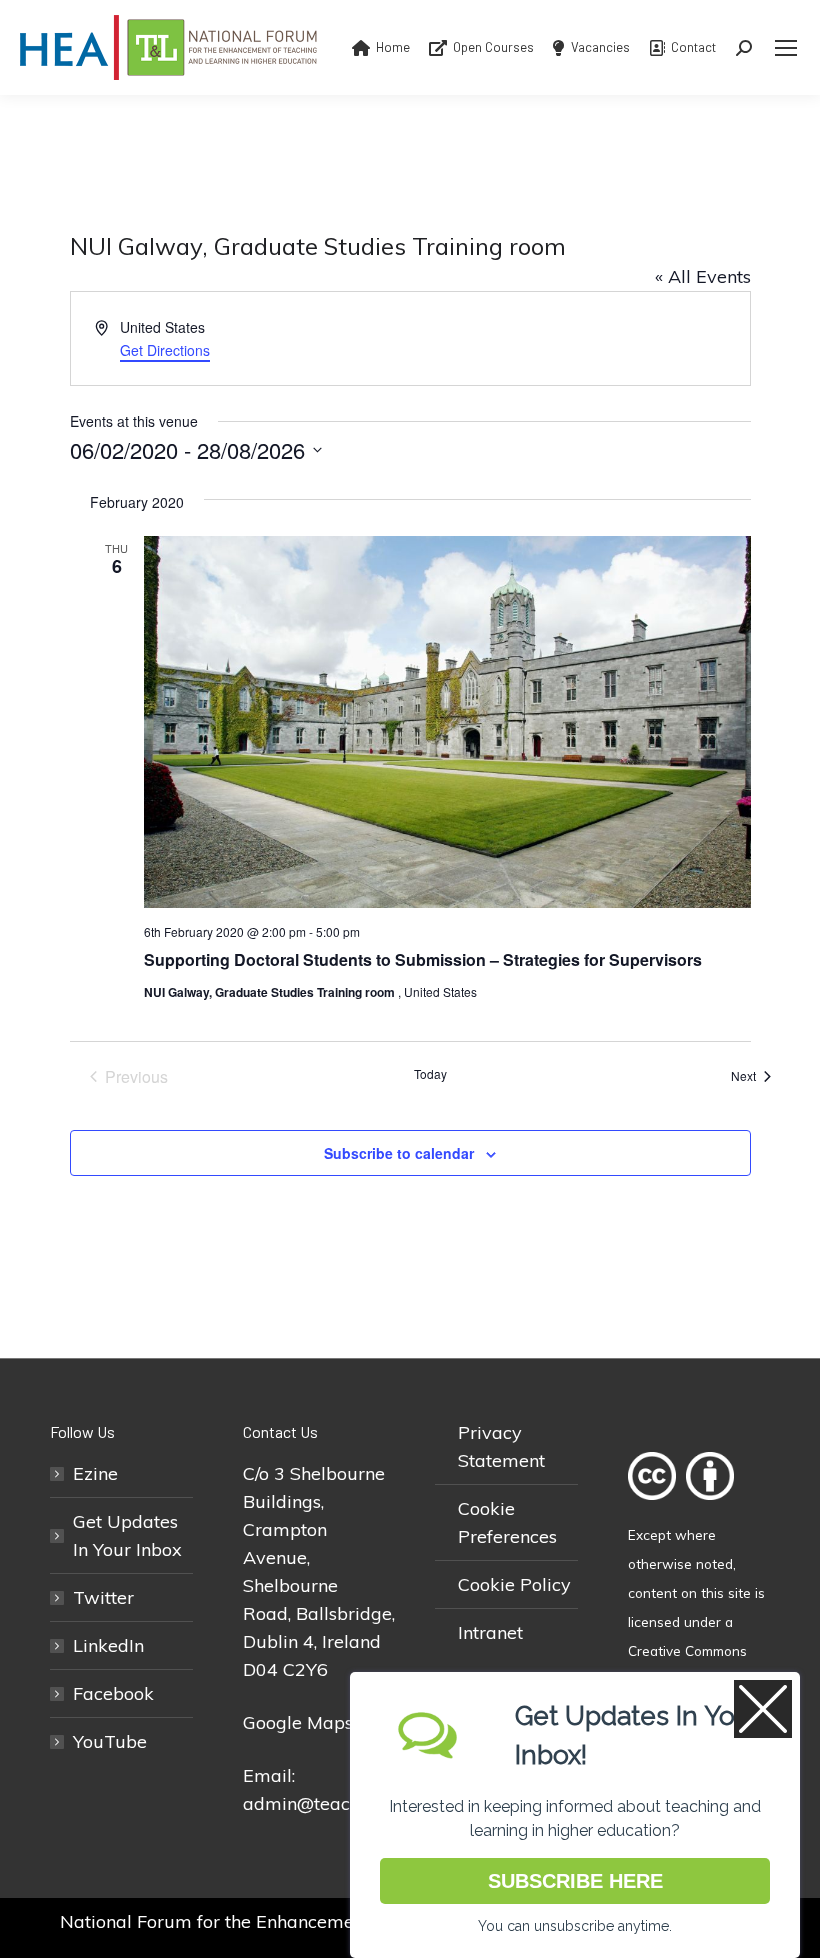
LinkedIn (108, 1645)
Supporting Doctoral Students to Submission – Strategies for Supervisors (423, 959)
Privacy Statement (501, 1446)
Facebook (113, 1693)
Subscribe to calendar (399, 1153)
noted (714, 1563)
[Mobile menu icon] (786, 48)
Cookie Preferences (507, 1522)
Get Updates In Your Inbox (127, 1535)
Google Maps (298, 1722)
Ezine (95, 1473)
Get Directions (165, 350)
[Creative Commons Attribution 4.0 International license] (686, 1505)
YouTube (110, 1741)
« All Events (703, 276)
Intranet (490, 1632)
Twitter (103, 1597)
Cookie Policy (514, 1584)
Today (430, 1074)
